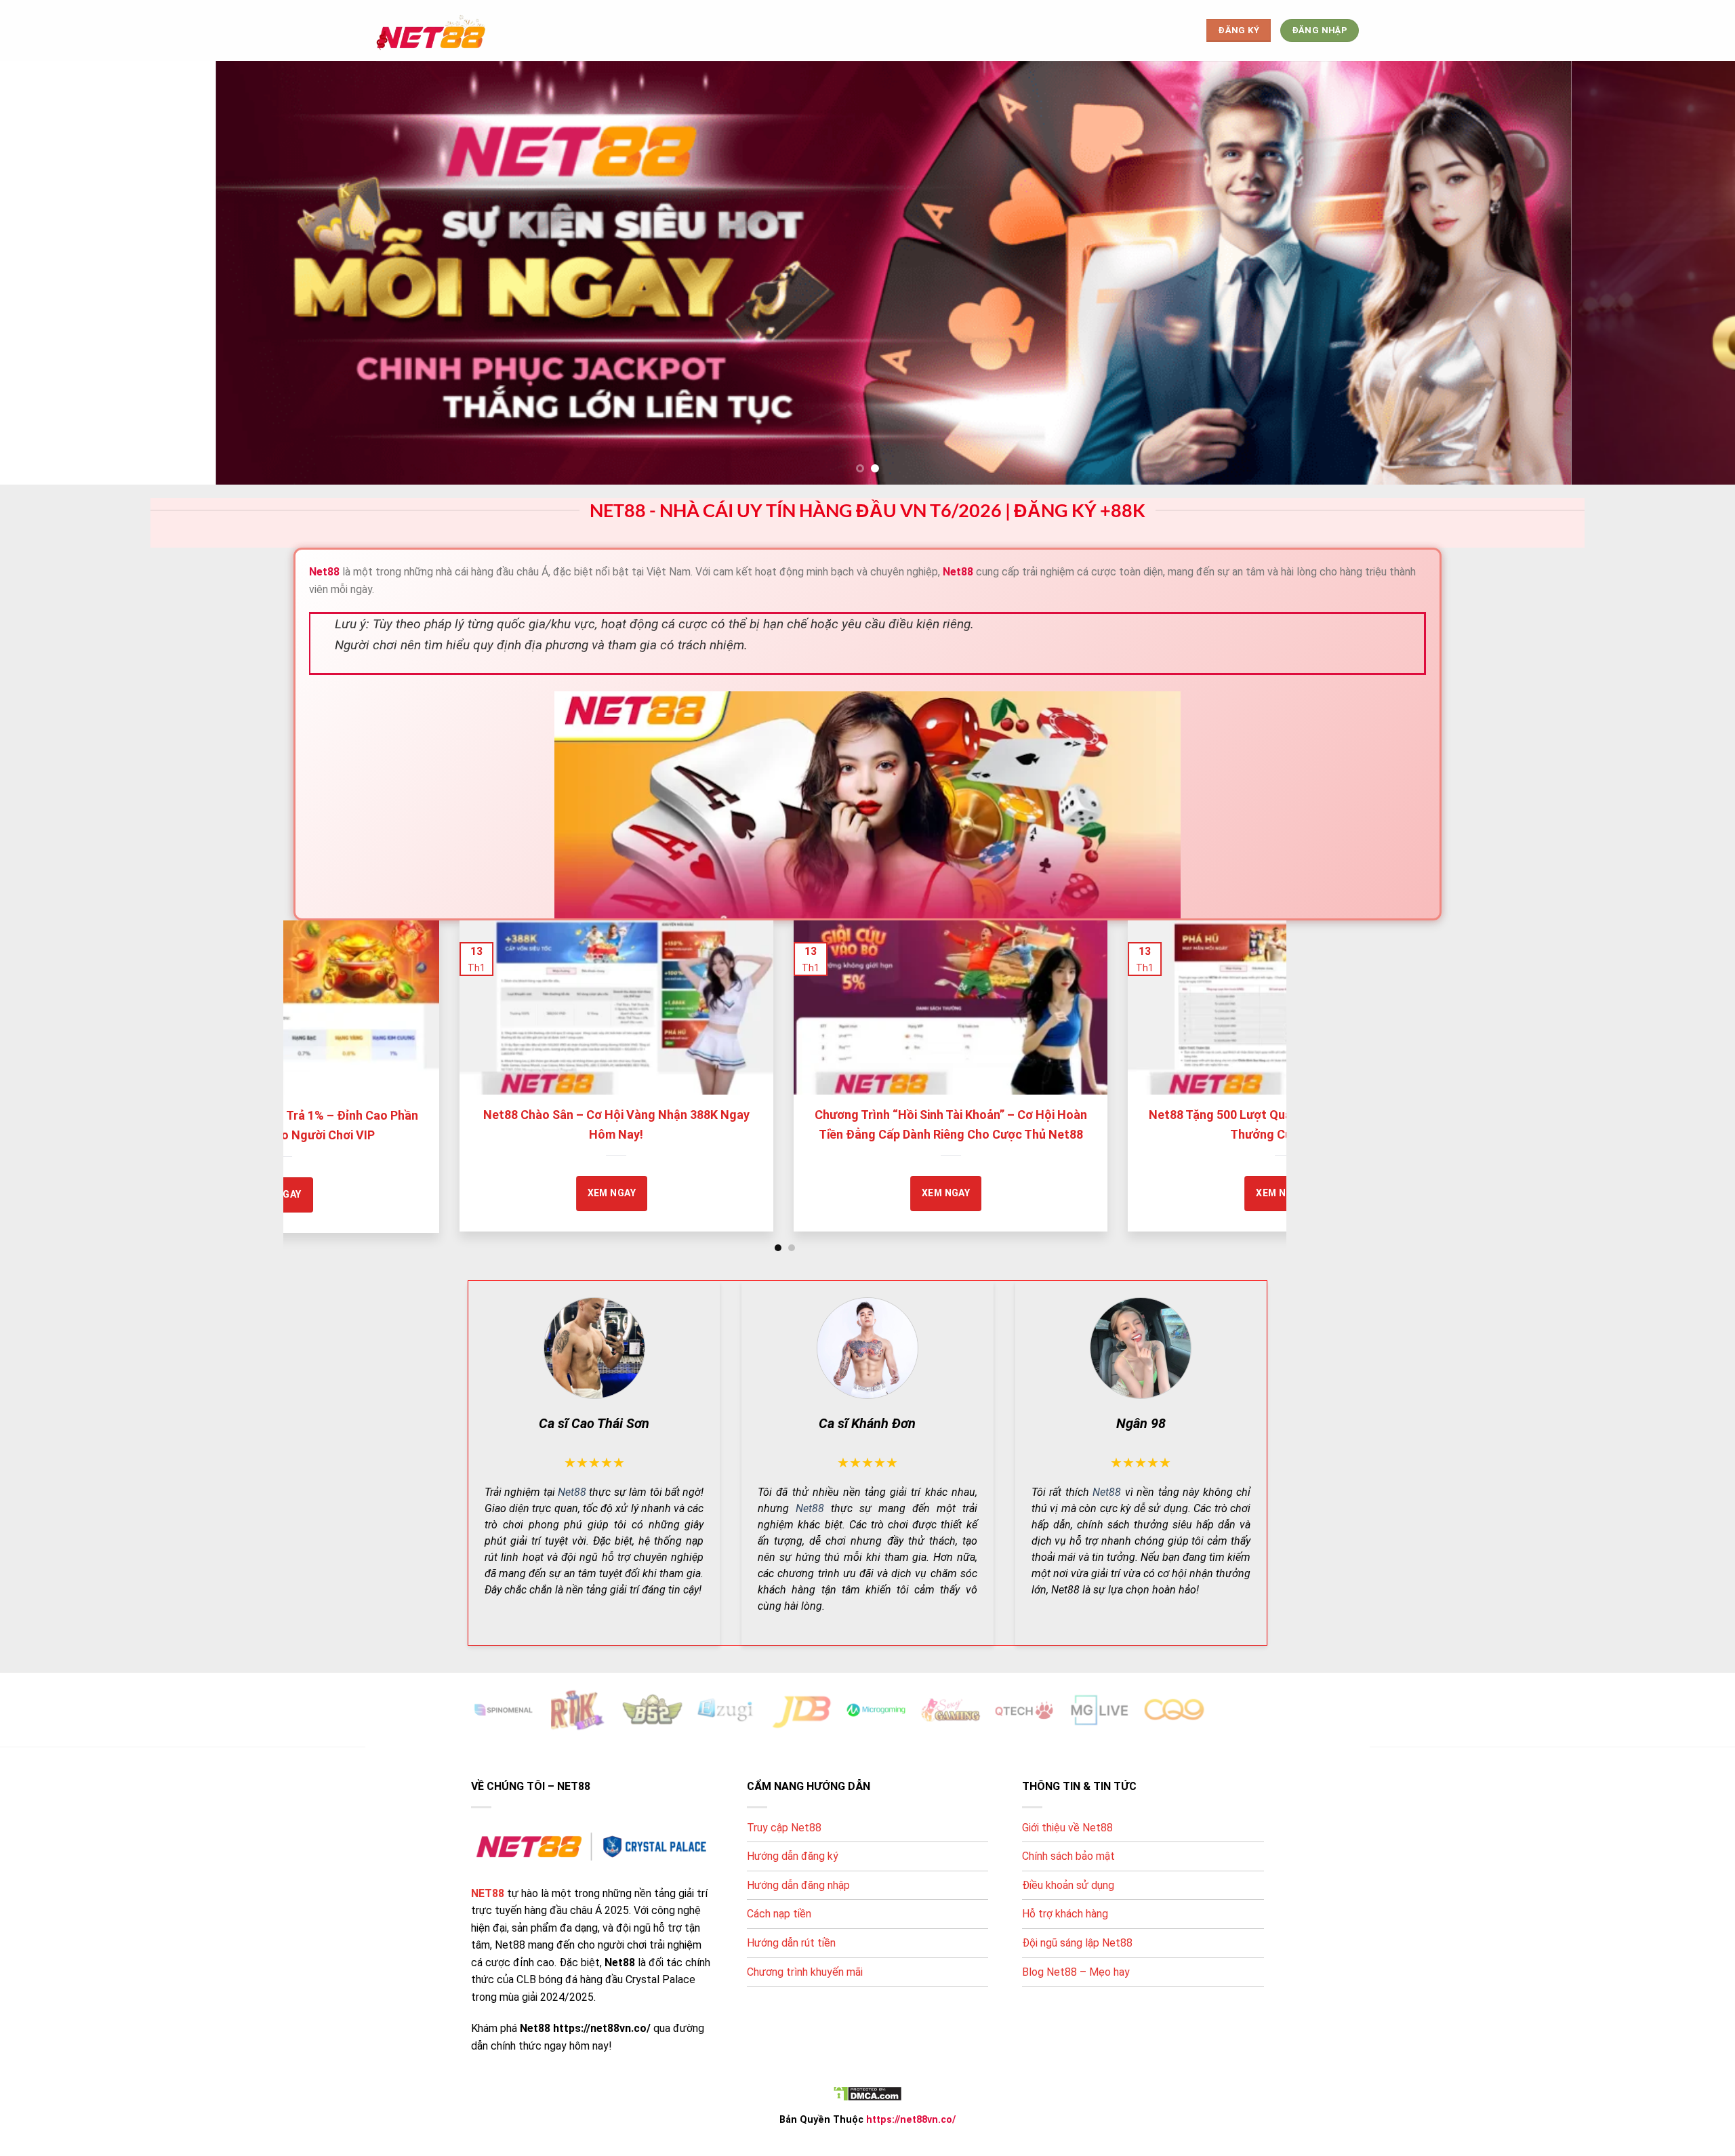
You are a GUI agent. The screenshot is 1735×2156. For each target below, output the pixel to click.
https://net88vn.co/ (911, 2120)
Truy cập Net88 (784, 1828)
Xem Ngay (313, 1193)
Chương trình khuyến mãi (805, 1972)
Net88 (572, 1492)
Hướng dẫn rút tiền (791, 1943)
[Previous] (321, 1036)
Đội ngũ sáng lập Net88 (1077, 1943)
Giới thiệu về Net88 (1067, 1828)
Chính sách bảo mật (1068, 1856)
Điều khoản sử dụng (1068, 1885)
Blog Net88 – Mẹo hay (1076, 1972)
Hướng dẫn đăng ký (793, 1856)
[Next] (1250, 1036)
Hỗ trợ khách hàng (1065, 1914)
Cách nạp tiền (779, 1914)
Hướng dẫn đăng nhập (798, 1885)
